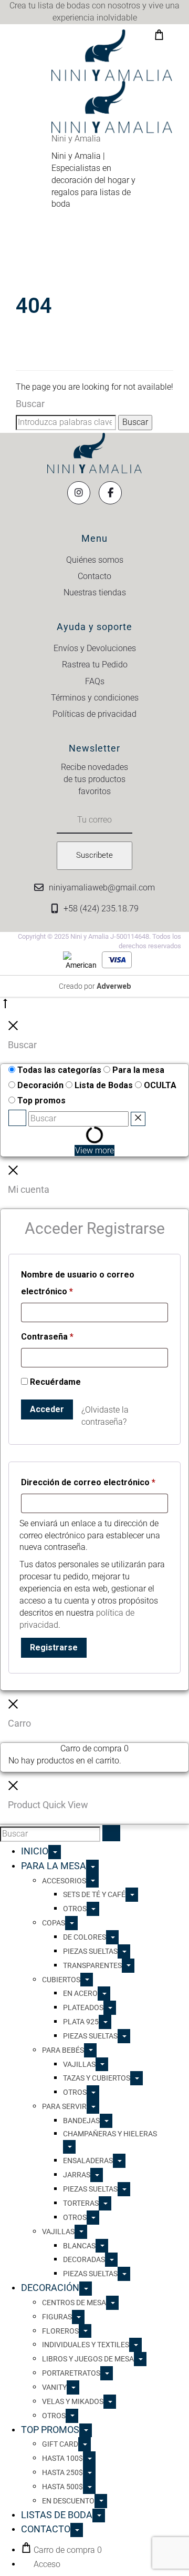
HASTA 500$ (62, 2487)
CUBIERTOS (61, 1980)
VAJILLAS (79, 2064)
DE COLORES (85, 1937)
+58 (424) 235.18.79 (101, 909)
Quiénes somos (95, 560)
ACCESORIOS (64, 1881)
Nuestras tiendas (95, 592)
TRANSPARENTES (92, 1965)
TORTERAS (81, 2203)
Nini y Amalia (76, 139)
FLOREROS (60, 2331)
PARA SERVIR (64, 2106)
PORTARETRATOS (71, 2373)
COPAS (54, 1923)
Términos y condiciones (95, 698)
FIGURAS (57, 2317)
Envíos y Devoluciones (95, 648)
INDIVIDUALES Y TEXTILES (86, 2345)
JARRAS (77, 2175)
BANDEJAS (81, 2121)
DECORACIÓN (50, 2288)
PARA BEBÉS (63, 2050)
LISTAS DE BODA (57, 2515)
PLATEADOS (83, 2007)
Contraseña (47, 1336)
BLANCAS (79, 2246)
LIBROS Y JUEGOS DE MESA (88, 2359)
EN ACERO (80, 1993)
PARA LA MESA (54, 1866)
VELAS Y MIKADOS (73, 2401)
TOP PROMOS (50, 2430)
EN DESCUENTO (68, 2501)
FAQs (95, 681)
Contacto (94, 576)
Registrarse (54, 1647)
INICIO (35, 1851)
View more (94, 1150)
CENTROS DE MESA (74, 2303)
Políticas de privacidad (94, 714)
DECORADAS (84, 2259)
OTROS (75, 1909)
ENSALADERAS (88, 2161)
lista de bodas (64, 6)
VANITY (54, 2387)
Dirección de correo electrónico (88, 1482)
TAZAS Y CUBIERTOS (97, 2078)
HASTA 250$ (62, 2472)
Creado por (95, 986)
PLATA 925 (81, 2022)
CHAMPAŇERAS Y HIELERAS (110, 2134)
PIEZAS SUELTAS (90, 1951)
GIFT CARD (60, 2444)
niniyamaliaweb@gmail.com (102, 888)
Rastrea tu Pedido (95, 665)
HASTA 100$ (62, 2458)
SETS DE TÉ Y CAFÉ (94, 1894)
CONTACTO (46, 2529)
